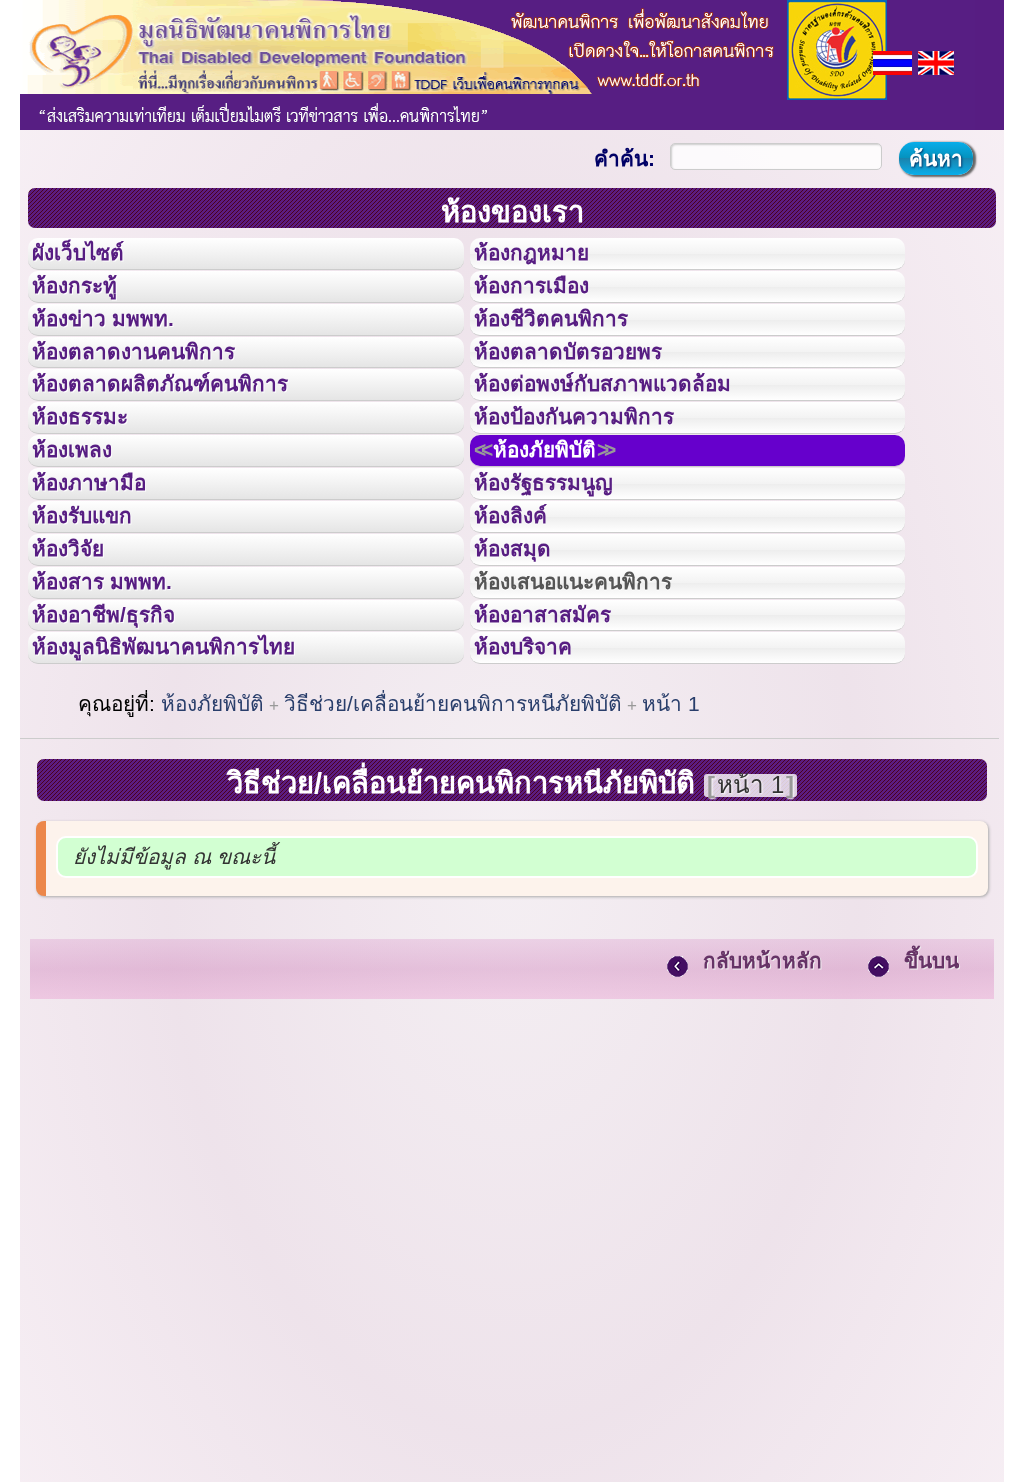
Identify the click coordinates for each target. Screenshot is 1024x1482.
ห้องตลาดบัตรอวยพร (591, 394)
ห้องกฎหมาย (548, 259)
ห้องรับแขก (98, 618)
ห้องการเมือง (548, 304)
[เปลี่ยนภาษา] (892, 60)
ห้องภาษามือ (105, 573)
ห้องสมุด (525, 663)
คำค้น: (624, 158)
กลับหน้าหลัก (762, 1116)
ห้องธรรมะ (94, 483)
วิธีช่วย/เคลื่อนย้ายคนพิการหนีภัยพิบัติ (453, 859)
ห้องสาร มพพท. (119, 708)
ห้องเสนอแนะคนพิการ (598, 708)
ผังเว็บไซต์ (94, 259)
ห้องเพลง (85, 528)
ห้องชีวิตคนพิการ (571, 349)
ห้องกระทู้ (88, 304)
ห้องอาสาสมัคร (561, 753)
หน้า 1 (671, 859)
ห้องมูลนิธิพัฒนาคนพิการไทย (194, 797)
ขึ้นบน (931, 1116)
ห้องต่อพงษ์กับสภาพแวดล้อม (631, 438)
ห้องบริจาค (539, 797)
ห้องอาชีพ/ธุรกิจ (123, 753)
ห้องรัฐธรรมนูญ (562, 573)
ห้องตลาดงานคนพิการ (157, 394)
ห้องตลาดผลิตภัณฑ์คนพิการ (189, 438)
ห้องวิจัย (81, 663)
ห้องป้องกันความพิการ (598, 483)
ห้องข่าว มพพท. (121, 349)
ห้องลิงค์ (523, 618)
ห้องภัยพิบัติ (566, 528)
